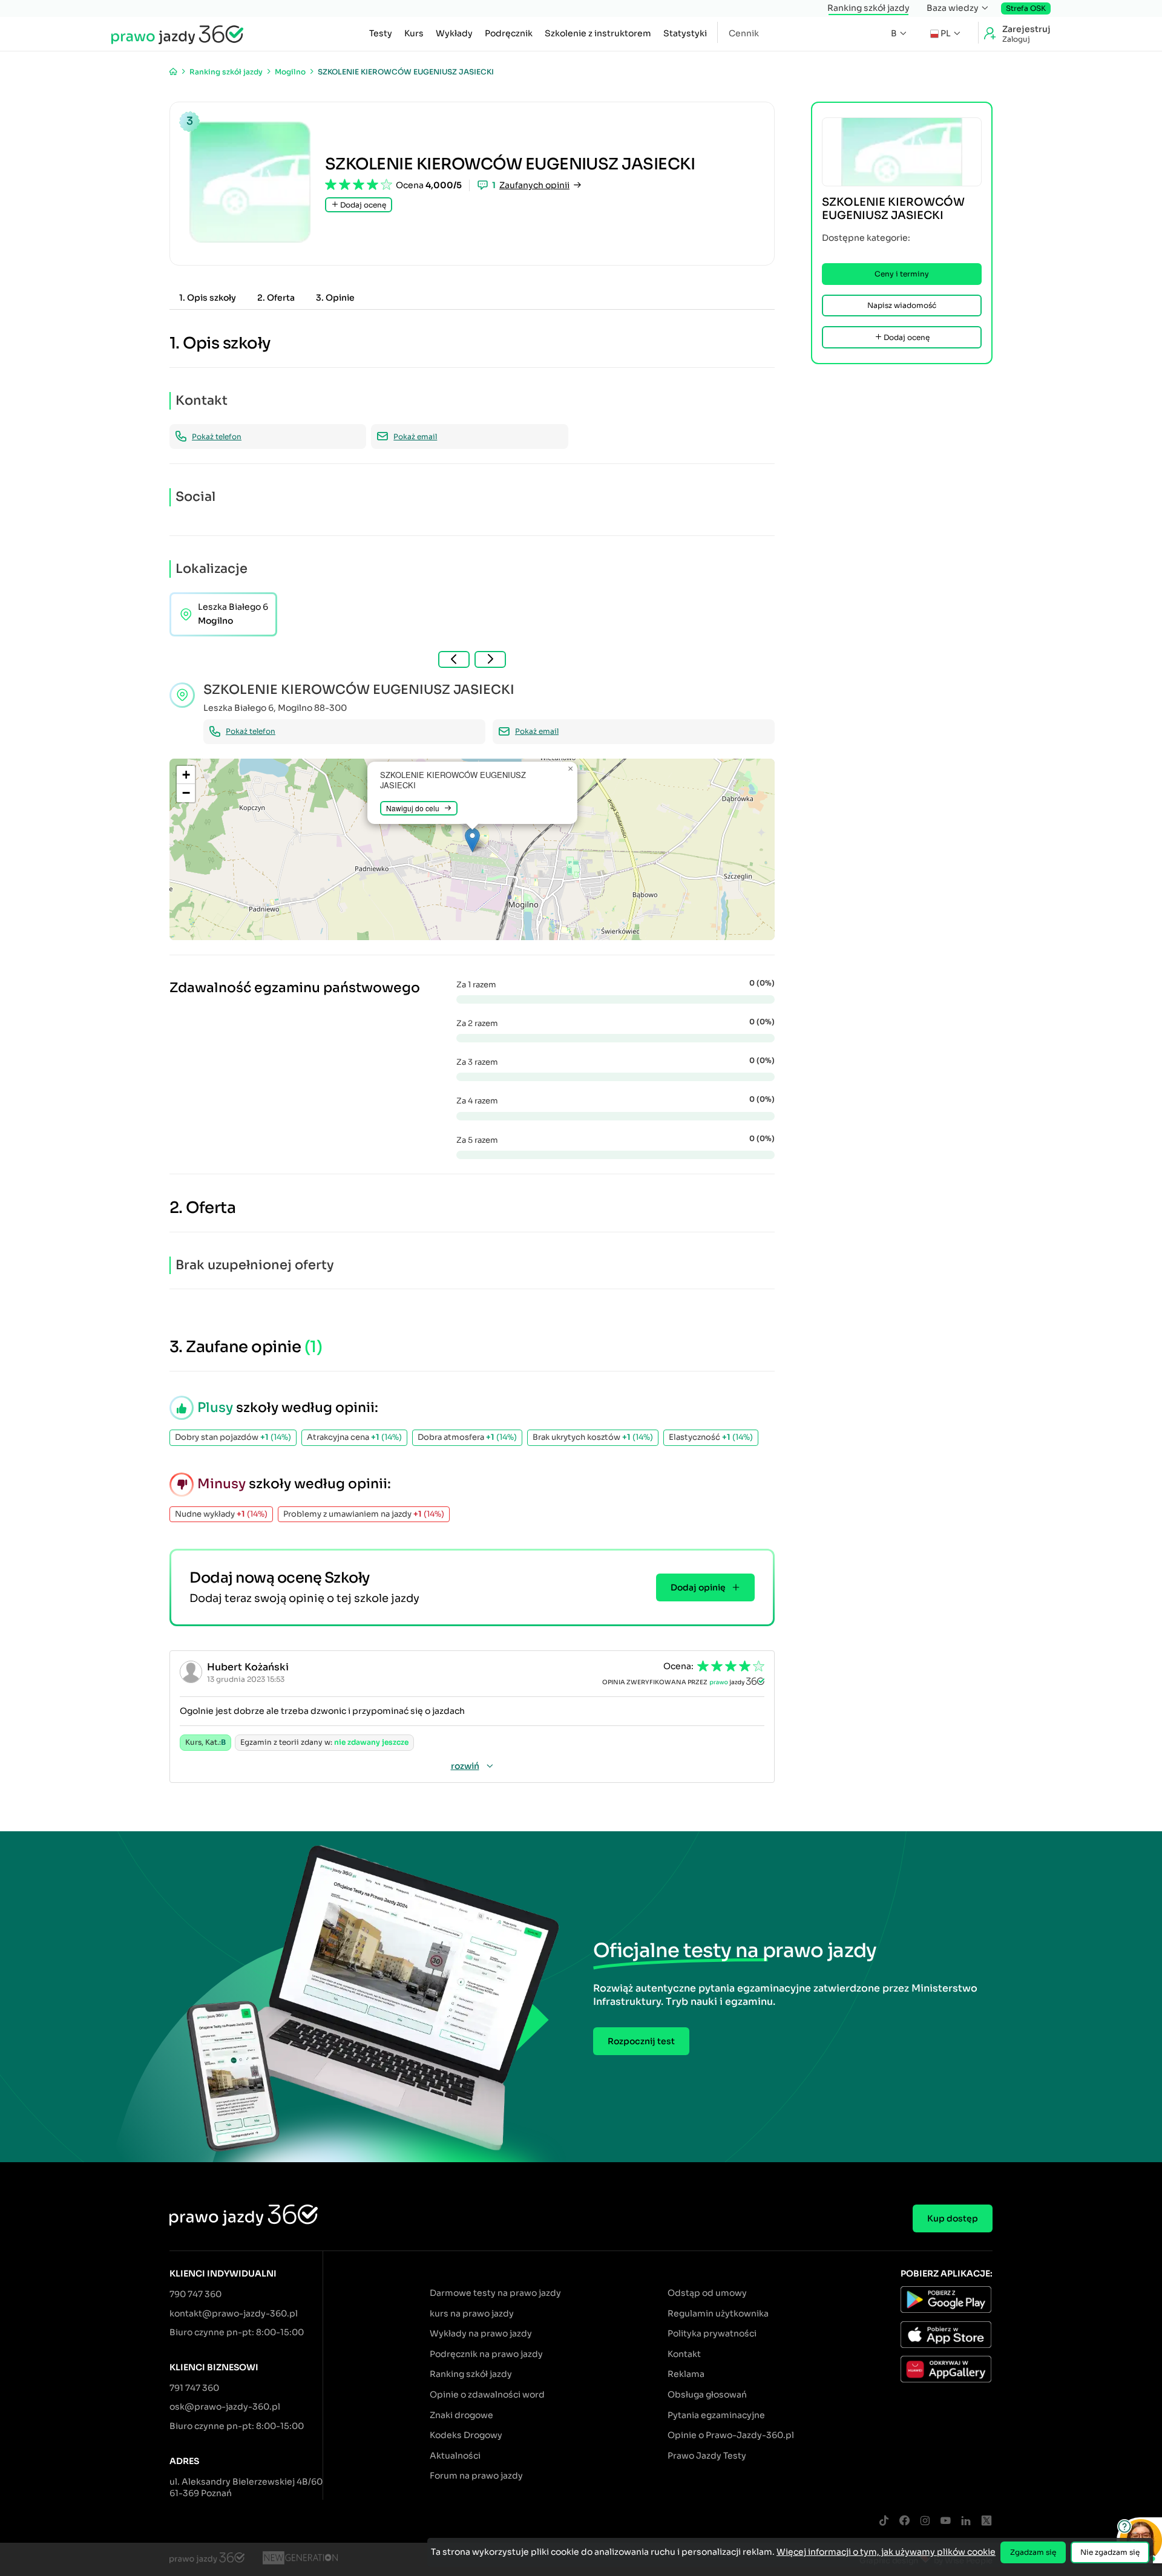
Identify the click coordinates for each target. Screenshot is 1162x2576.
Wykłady (454, 33)
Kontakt (684, 2354)
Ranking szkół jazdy (868, 8)
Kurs (414, 33)
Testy (381, 33)
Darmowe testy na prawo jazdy (495, 2293)
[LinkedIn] (966, 2521)
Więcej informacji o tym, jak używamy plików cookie (886, 2552)
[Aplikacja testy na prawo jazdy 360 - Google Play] (947, 2301)
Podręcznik (509, 33)
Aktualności (455, 2456)
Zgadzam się (1033, 2552)
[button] (472, 840)
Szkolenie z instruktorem (598, 33)
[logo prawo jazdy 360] (177, 34)
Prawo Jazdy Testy (707, 2456)
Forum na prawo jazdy (476, 2476)
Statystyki (685, 33)
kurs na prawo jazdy (472, 2313)
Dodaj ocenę (362, 205)
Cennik (744, 33)
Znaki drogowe (461, 2415)
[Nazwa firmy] (300, 2560)
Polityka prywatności (712, 2333)
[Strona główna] (173, 72)
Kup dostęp (953, 2218)
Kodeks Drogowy (466, 2435)
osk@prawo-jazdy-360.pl (225, 2407)
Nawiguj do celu (413, 808)
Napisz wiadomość (902, 305)
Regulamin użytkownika (718, 2313)
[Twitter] (986, 2521)
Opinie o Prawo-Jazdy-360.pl (731, 2435)
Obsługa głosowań (707, 2395)
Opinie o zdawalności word (487, 2395)
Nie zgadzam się (1110, 2552)
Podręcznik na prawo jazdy (486, 2354)
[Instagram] (925, 2521)
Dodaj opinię (698, 1587)
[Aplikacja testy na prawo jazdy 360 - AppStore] (947, 2336)
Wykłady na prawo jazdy (481, 2333)
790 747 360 (195, 2294)
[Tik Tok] (884, 2521)
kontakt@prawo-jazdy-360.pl (234, 2313)
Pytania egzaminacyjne (716, 2415)
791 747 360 (194, 2388)
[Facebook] (904, 2521)
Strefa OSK (1026, 8)
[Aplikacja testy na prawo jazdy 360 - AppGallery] (947, 2371)
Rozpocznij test (641, 2041)
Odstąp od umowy (707, 2293)
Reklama (686, 2374)
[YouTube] (945, 2521)
